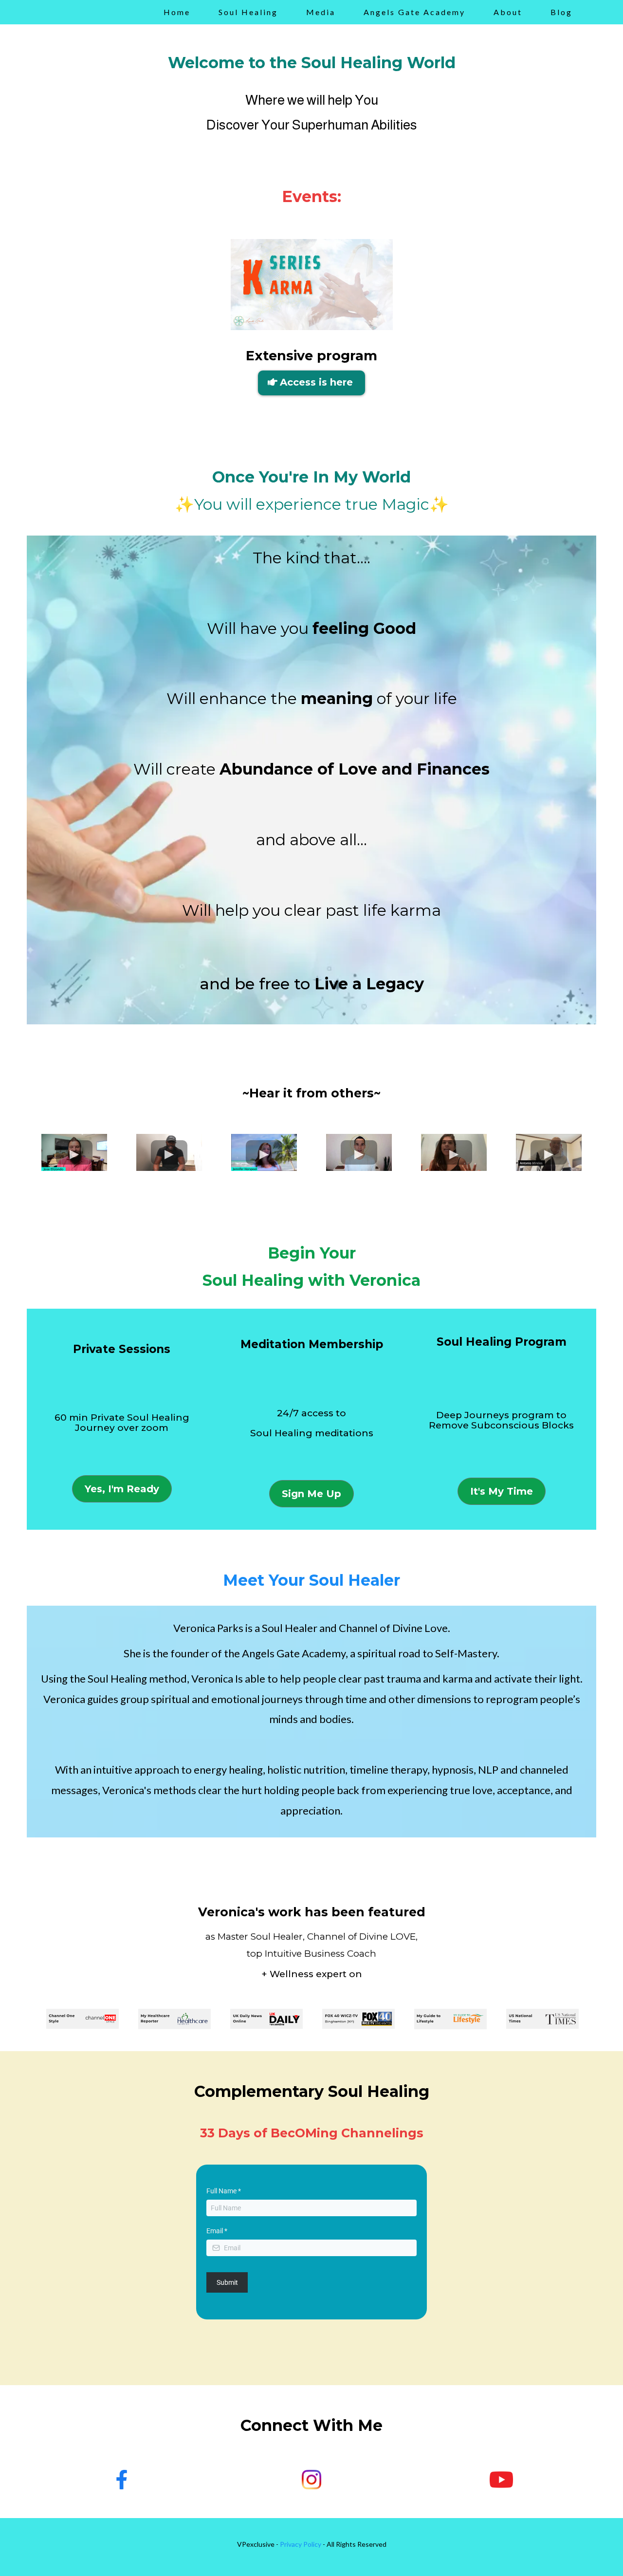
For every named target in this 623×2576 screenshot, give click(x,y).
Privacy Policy (301, 2544)
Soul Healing (248, 12)
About (508, 12)
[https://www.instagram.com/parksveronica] (311, 2480)
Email (217, 2231)
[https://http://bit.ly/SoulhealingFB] (122, 2480)
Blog (561, 12)
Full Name (224, 2191)
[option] (82, 2019)
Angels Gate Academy (414, 12)
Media (321, 12)
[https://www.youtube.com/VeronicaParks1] (501, 2480)
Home (177, 12)
